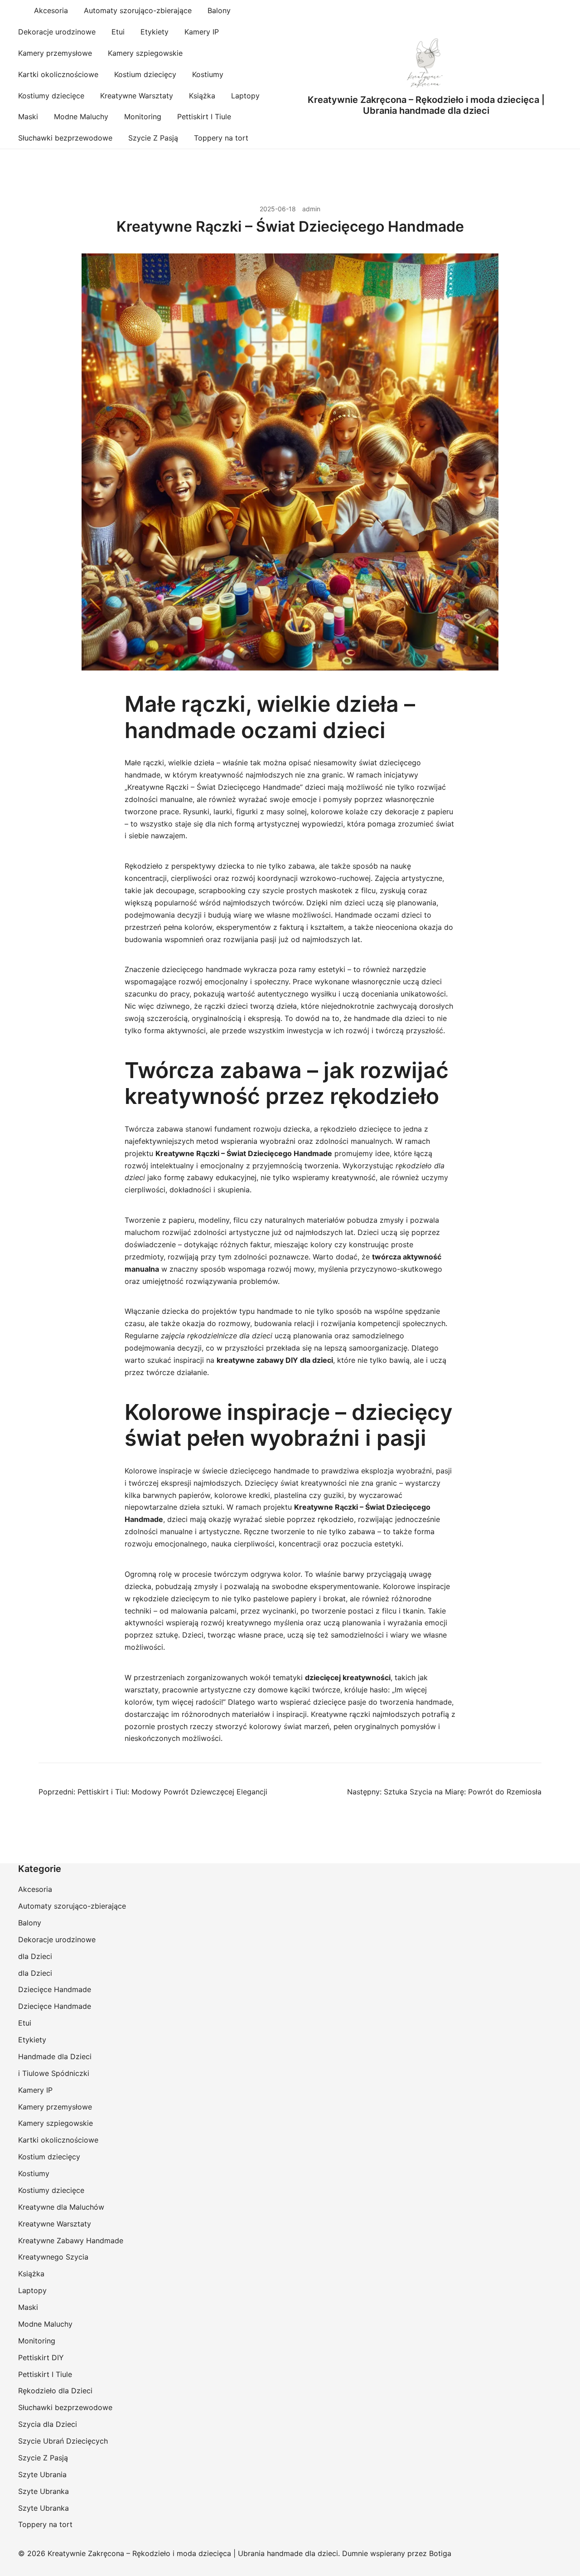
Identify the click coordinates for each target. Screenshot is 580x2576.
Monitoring (143, 117)
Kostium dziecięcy (145, 74)
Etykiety (155, 32)
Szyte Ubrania (42, 2474)
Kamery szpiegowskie (145, 53)
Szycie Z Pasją (153, 138)
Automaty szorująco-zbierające (138, 10)
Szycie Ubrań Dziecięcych (63, 2441)
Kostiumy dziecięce (51, 96)
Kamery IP (202, 32)
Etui (118, 32)
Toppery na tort (221, 138)
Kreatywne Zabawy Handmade (71, 2241)
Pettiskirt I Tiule (204, 117)
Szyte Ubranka (43, 2491)
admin (311, 209)
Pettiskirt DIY (41, 2357)
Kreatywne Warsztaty (137, 96)
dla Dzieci (35, 1956)
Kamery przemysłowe (55, 53)
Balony (219, 10)
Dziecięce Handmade (55, 1989)
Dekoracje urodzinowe (57, 32)
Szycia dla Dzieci (48, 2424)
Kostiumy (208, 74)
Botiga (440, 2553)
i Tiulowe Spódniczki (54, 2073)
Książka (202, 96)
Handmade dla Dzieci (55, 2056)
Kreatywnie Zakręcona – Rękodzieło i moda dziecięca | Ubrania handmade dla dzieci (426, 105)
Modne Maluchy (81, 117)
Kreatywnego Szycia (53, 2257)
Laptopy (245, 96)
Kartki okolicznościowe (58, 74)
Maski (28, 117)
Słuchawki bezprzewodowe (65, 138)
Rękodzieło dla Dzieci (55, 2391)
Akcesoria (51, 10)
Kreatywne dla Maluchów (61, 2207)
